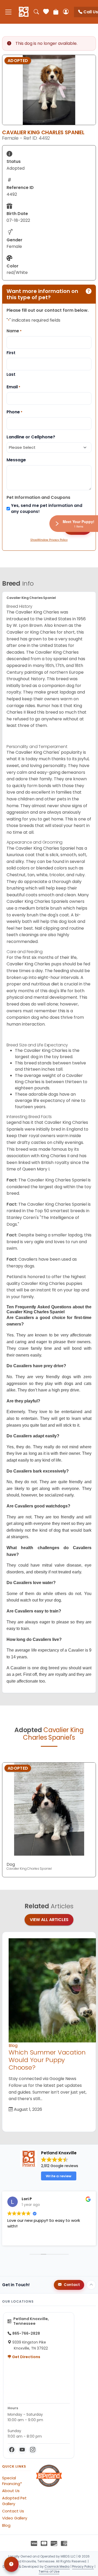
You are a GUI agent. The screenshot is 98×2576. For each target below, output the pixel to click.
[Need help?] (11, 2564)
